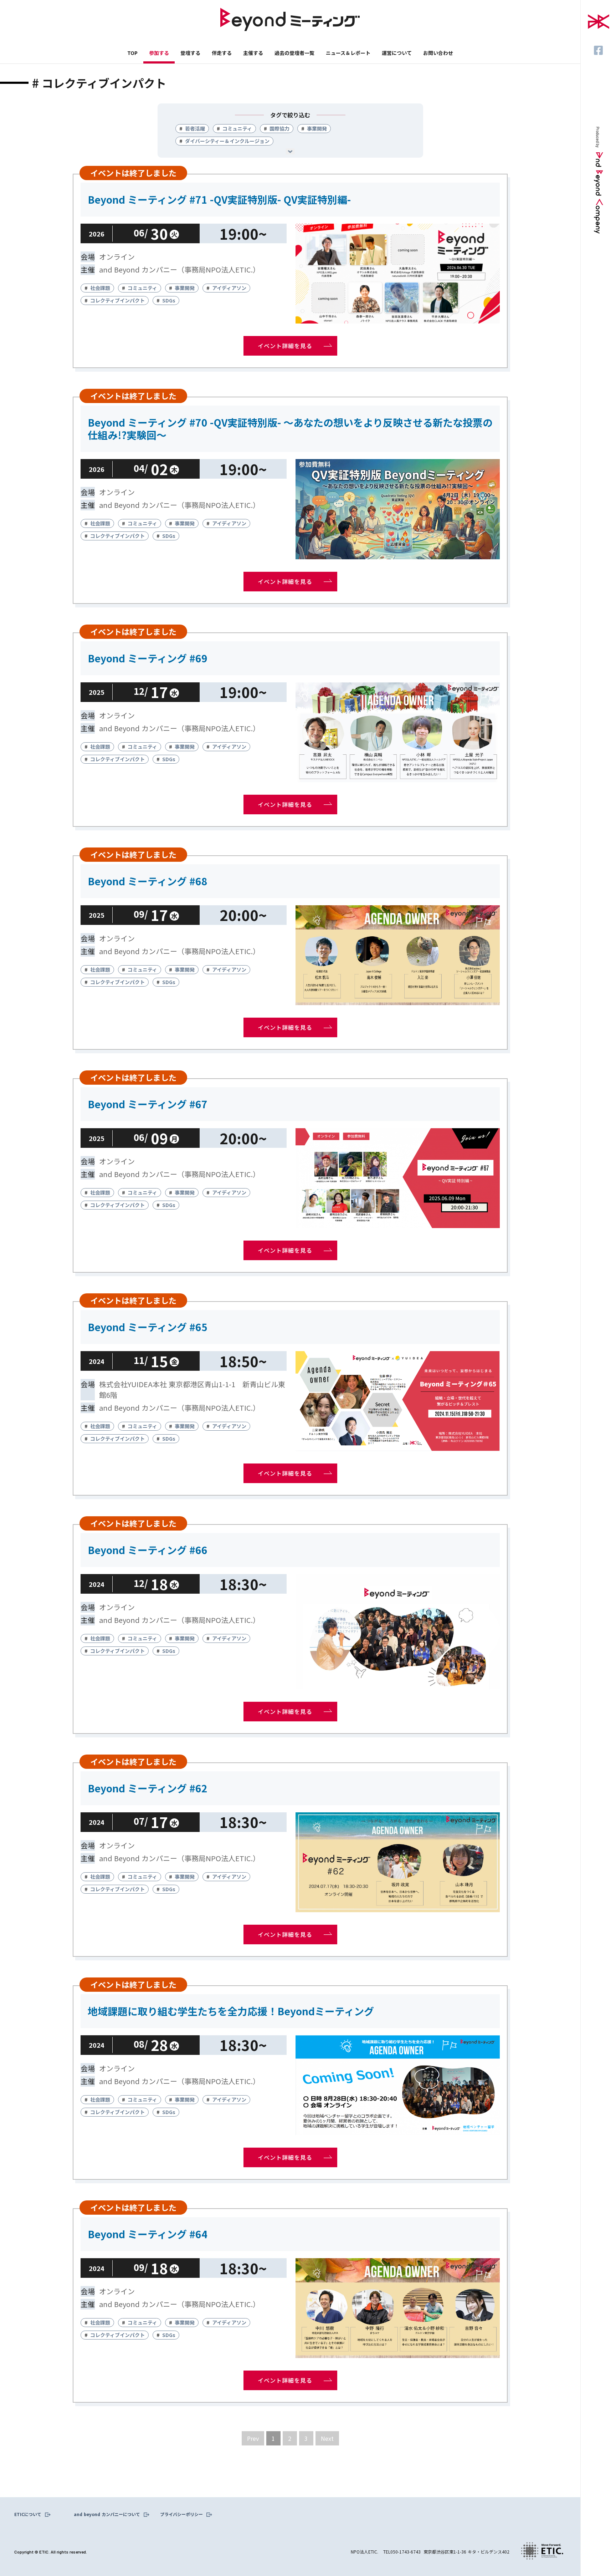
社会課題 (100, 288)
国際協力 (279, 128)
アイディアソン (229, 288)
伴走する (222, 53)
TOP (132, 53)
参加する (159, 53)
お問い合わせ (438, 53)
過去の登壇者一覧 (294, 53)
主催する (253, 53)
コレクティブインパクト (117, 300)
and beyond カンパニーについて (107, 2514)
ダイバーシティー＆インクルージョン (227, 141)
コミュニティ (237, 128)
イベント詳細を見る (285, 346)
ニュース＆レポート (348, 53)
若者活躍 (195, 128)
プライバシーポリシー (181, 2514)
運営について (397, 53)
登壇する (190, 53)
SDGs (169, 300)
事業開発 (317, 128)
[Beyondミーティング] (290, 21)
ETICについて (28, 2514)
